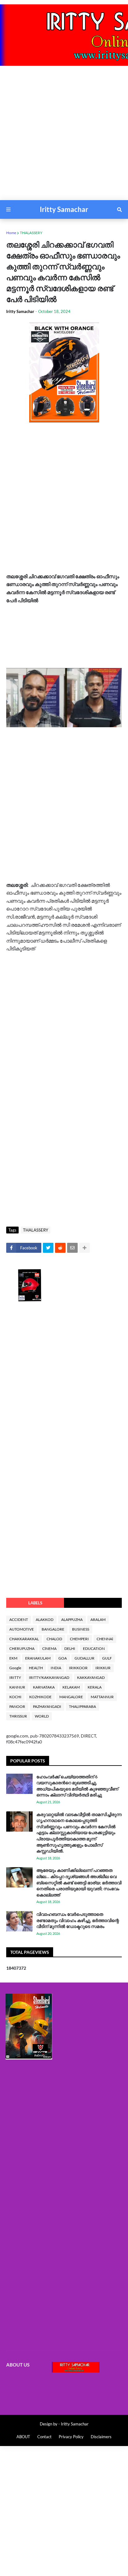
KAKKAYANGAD (91, 1677)
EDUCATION (94, 1648)
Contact (44, 2437)
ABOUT (23, 2437)
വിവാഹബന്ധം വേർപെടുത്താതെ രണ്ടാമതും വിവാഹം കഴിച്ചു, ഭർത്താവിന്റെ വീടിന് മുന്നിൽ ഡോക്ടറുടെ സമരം (78, 1920)
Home (11, 233)
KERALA (95, 1687)
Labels (35, 1603)
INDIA (56, 1668)
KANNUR (17, 1687)
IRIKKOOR (78, 1668)
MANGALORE (71, 1697)
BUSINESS (81, 1629)
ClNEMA (49, 1648)
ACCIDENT (19, 1620)
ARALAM (98, 1620)
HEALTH (36, 1668)
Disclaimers (101, 2437)
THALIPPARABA (82, 1706)
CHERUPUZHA (22, 1648)
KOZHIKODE (40, 1697)
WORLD (42, 1716)
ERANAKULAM (38, 1658)
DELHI (70, 1648)
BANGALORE (53, 1629)
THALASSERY (31, 233)
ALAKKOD (45, 1620)
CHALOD (54, 1639)
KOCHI (15, 1697)
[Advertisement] (64, 136)
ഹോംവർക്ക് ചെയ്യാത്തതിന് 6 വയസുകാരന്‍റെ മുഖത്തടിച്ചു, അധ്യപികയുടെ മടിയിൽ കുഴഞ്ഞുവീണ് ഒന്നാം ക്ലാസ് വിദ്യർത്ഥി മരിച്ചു (77, 1786)
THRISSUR (18, 1716)
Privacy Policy (71, 2437)
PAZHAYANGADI (47, 1706)
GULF (107, 1658)
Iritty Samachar (64, 209)
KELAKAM (71, 1687)
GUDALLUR (85, 1658)
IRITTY (15, 1677)
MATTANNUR (102, 1697)
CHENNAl (105, 1639)
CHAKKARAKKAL (24, 1639)
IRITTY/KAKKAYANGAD (49, 1677)
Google (15, 1668)
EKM (13, 1658)
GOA (63, 1658)
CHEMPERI (79, 1639)
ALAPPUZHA (72, 1620)
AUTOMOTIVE (22, 1629)
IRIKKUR (103, 1668)
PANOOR (17, 1706)
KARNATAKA (44, 1687)
